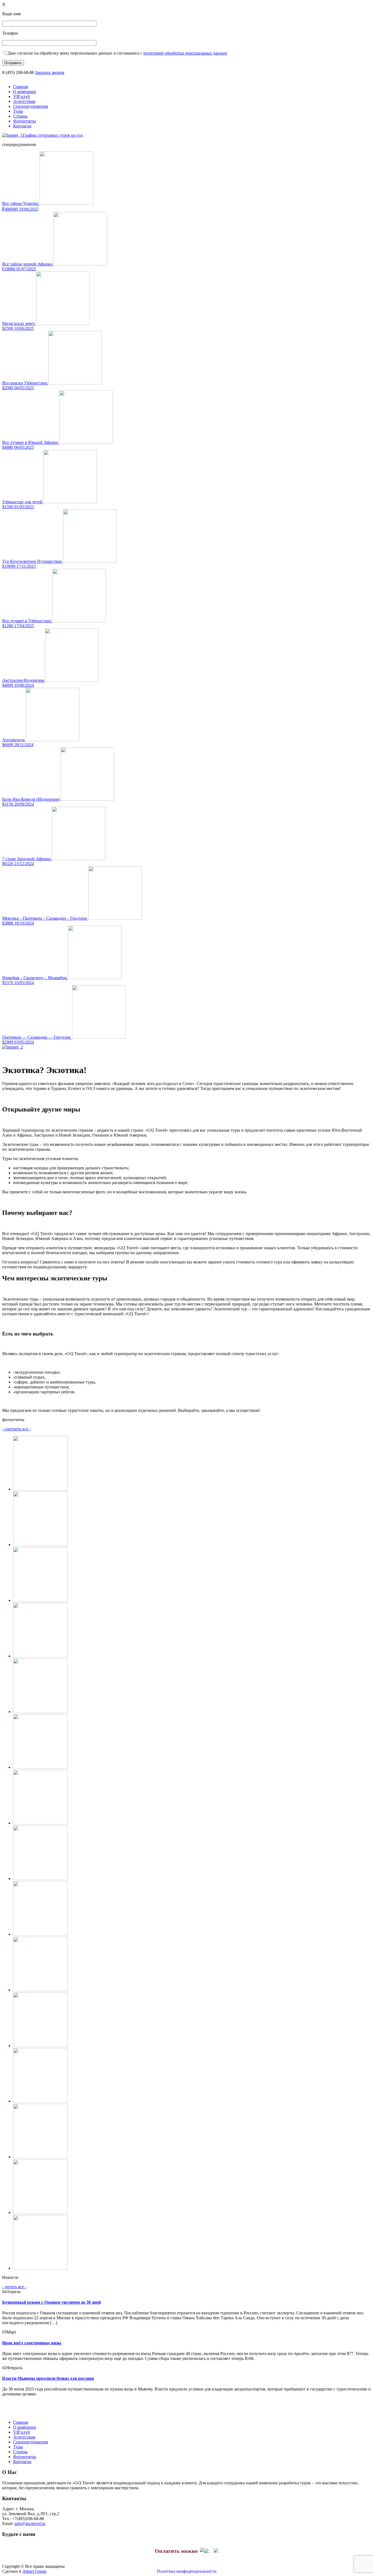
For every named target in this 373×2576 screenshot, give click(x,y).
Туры (18, 111)
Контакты (22, 126)
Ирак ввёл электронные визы (32, 2343)
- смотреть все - (17, 1429)
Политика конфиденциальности (187, 2571)
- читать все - (14, 2287)
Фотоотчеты (25, 121)
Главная (20, 87)
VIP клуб (21, 96)
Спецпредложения (30, 106)
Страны (20, 116)
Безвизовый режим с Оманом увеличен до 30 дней (51, 2302)
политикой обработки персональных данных (185, 53)
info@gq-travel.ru (30, 2523)
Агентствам (24, 101)
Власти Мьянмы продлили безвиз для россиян (48, 2378)
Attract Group (34, 2571)
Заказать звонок (50, 72)
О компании (25, 92)
